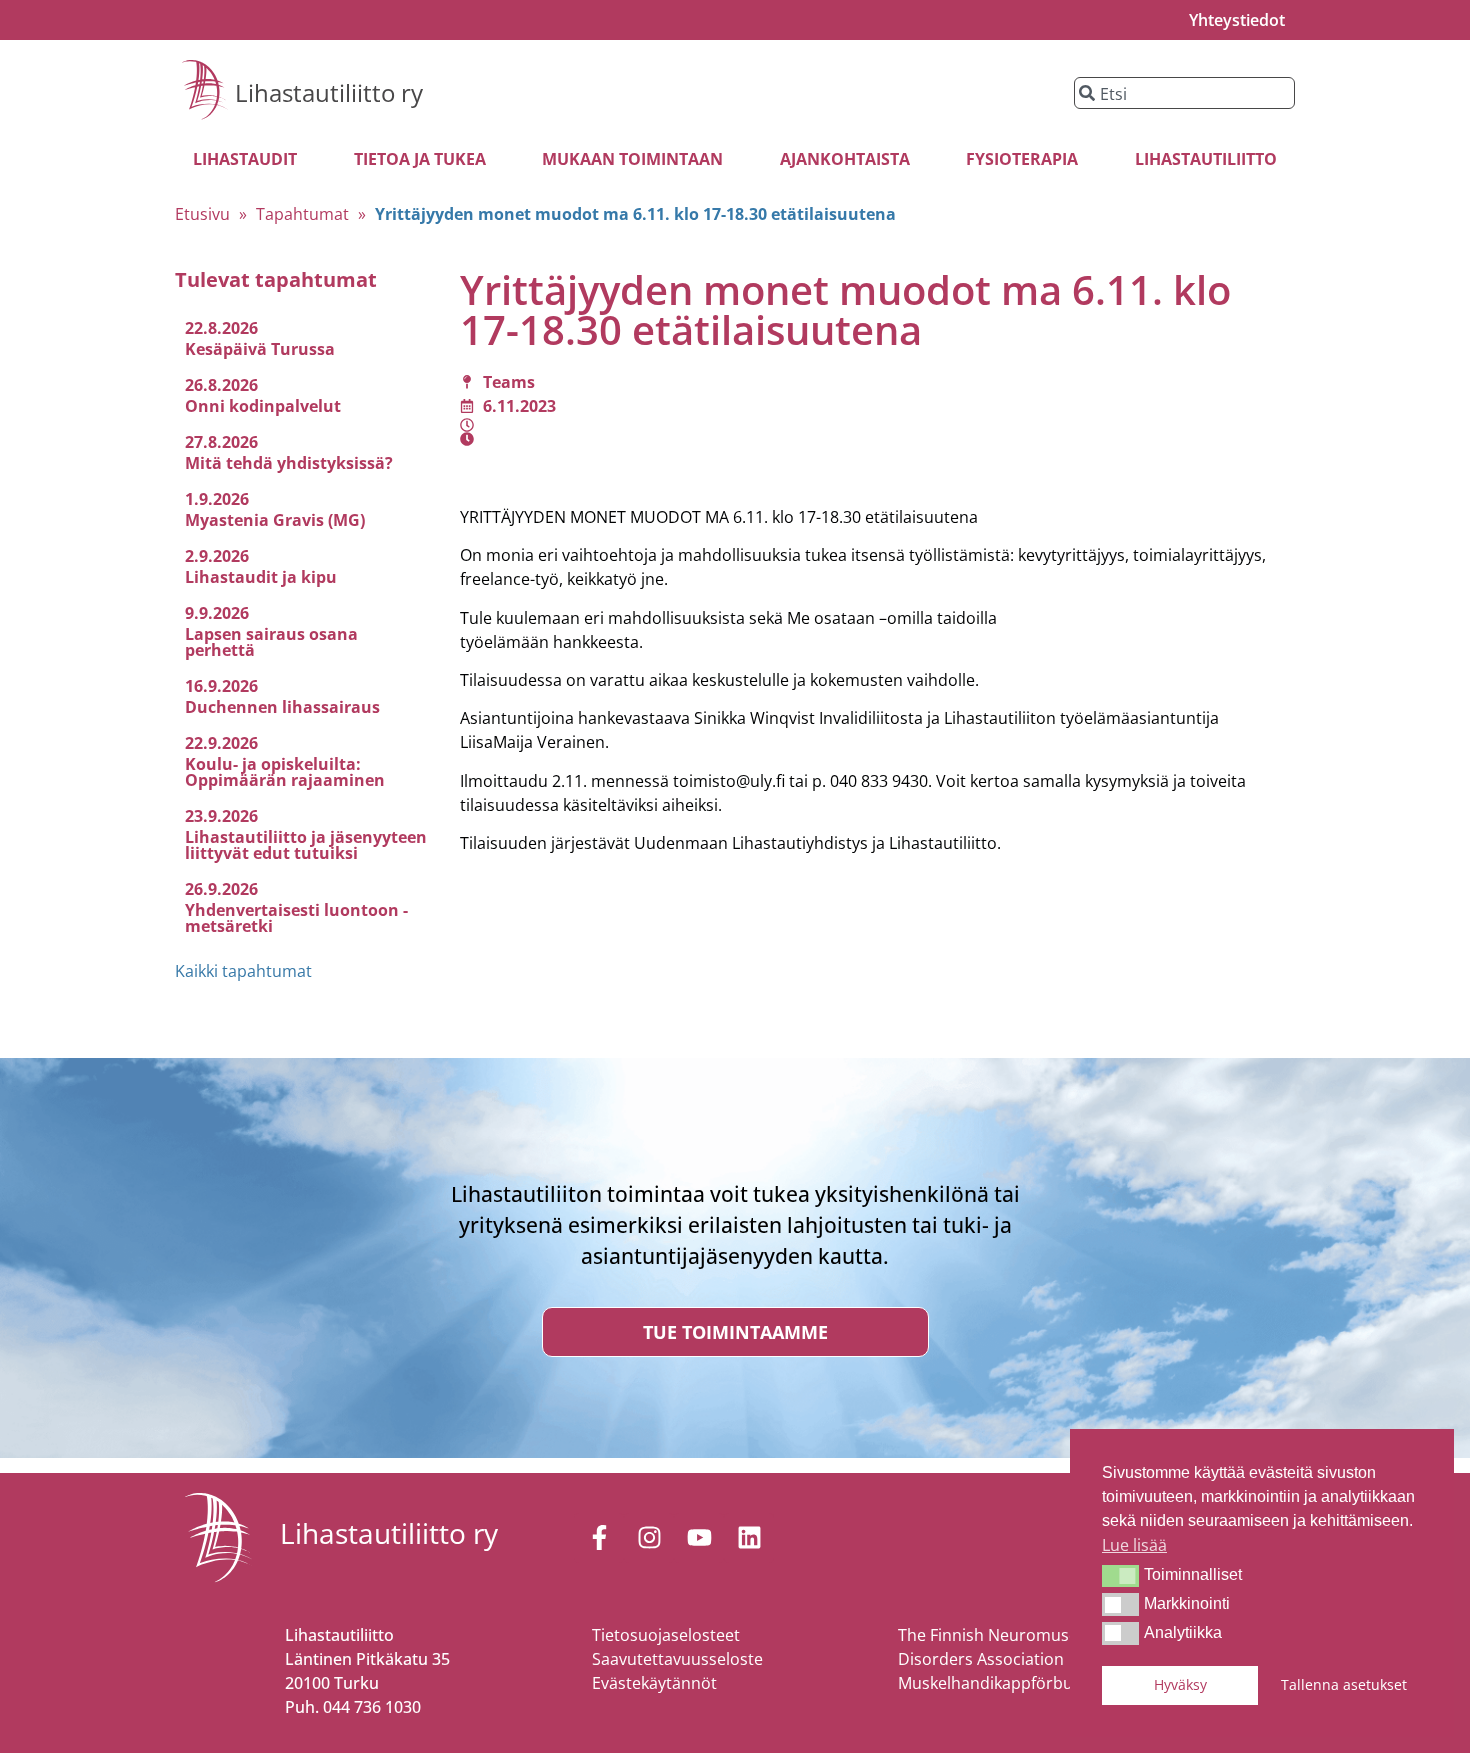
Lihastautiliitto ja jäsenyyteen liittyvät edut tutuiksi (306, 845)
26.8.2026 (221, 385)
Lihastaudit (245, 159)
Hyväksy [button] (1180, 1684)
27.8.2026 (221, 442)
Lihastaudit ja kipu (261, 577)
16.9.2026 (221, 686)
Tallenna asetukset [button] (1344, 1684)
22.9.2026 (221, 743)
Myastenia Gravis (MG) (275, 520)
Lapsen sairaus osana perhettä (271, 642)
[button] (1120, 1576)
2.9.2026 (217, 556)
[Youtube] (699, 1538)
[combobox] (1184, 93)
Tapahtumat (302, 214)
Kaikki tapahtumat (243, 971)
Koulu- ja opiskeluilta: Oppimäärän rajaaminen (285, 772)
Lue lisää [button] (1134, 1545)
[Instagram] (649, 1538)
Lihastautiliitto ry (329, 92)
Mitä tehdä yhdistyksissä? (289, 463)
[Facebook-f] (599, 1538)
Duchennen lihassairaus (282, 707)
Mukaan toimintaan (632, 159)
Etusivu (202, 214)
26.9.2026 (221, 889)
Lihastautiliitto (1206, 159)
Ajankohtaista (845, 159)
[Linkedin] (749, 1538)
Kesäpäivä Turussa (260, 349)
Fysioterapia (1022, 159)
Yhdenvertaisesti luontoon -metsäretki (296, 918)
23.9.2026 (221, 816)
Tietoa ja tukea (420, 159)
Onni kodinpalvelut (263, 406)
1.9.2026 (217, 499)
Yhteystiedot (1237, 20)
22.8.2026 (221, 328)
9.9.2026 (217, 613)
